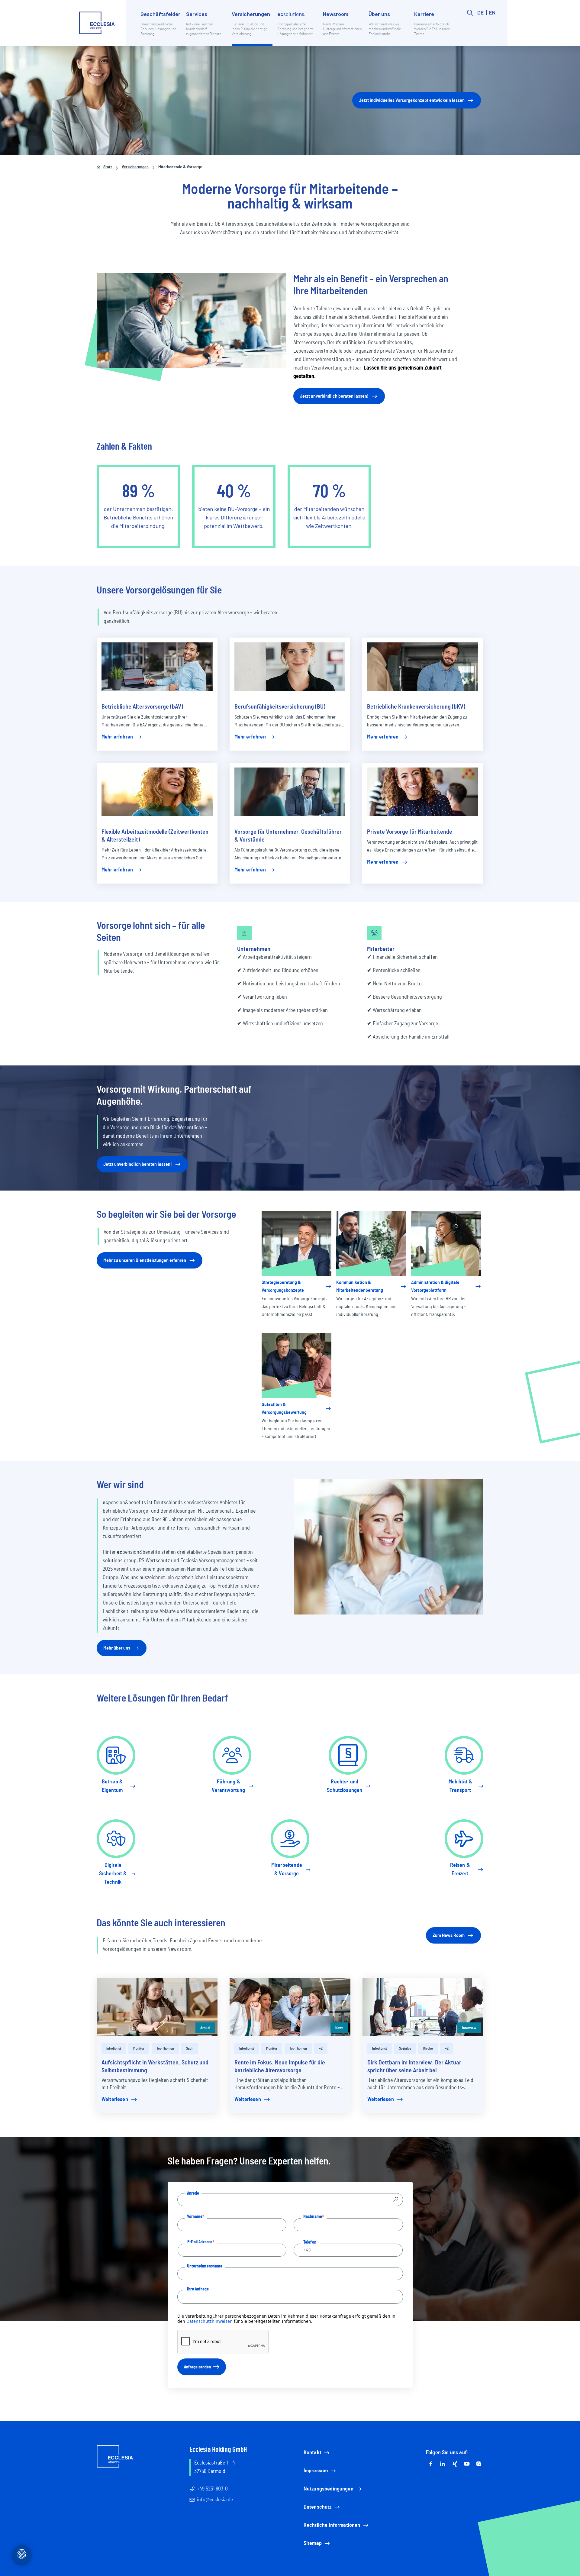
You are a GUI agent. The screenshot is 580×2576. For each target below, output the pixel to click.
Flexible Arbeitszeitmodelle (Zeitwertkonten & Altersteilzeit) (155, 836)
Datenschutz (318, 2507)
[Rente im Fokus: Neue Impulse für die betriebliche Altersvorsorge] (290, 2007)
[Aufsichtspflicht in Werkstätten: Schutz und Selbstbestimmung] (157, 2007)
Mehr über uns (117, 1648)
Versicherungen (135, 167)
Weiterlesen (115, 2099)
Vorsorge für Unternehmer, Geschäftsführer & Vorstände (288, 836)
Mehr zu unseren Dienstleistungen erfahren (145, 1260)
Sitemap (313, 2543)
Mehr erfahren (117, 737)
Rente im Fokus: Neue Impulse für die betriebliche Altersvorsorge (280, 2067)
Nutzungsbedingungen (329, 2489)
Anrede (193, 2193)
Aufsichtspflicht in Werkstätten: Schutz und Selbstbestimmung (155, 2067)
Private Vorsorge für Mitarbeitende (410, 832)
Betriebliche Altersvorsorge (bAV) (142, 707)
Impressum (316, 2471)
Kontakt (313, 2453)
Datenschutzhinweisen (209, 2321)
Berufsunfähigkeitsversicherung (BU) (280, 707)
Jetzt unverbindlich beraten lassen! (334, 396)
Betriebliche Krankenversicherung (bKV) (416, 707)
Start (108, 167)
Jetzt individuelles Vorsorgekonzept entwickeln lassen (412, 100)
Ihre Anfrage (198, 2289)
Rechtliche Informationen (332, 2525)
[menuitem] (161, 28)
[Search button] (470, 28)
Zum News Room (449, 1935)
